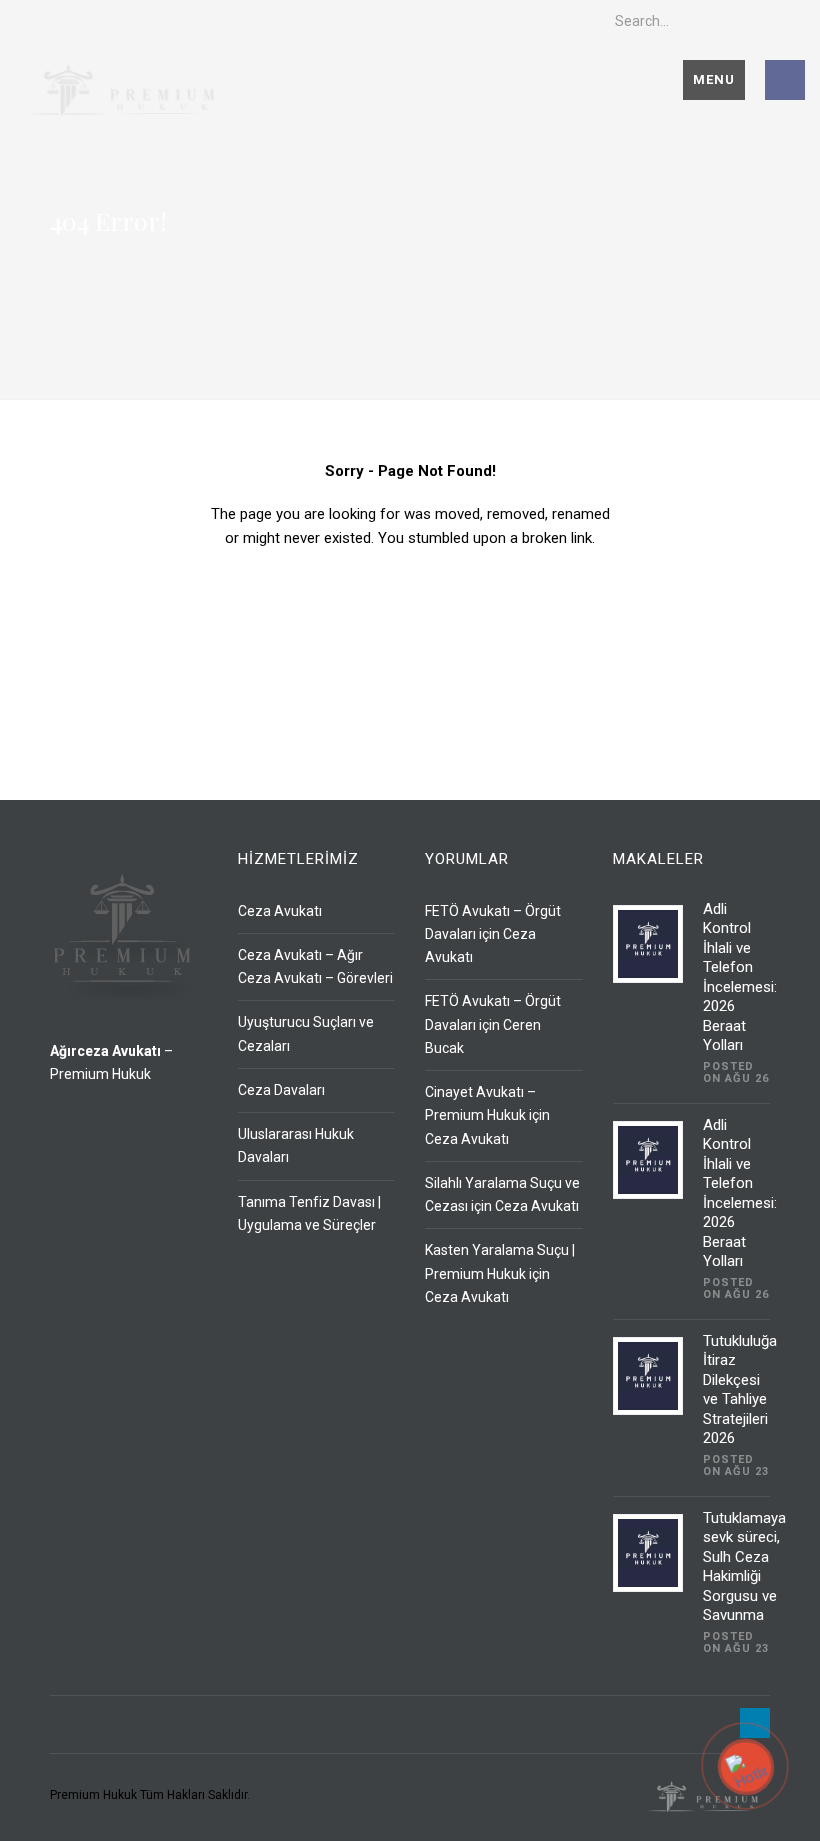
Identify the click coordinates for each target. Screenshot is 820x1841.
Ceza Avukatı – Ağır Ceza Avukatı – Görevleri (315, 966)
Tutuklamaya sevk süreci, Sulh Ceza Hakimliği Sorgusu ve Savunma (744, 1567)
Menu (714, 79)
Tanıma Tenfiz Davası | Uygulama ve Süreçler (309, 1213)
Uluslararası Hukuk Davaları (296, 1145)
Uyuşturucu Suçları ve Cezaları (306, 1033)
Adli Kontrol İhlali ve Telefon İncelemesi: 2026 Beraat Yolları (740, 977)
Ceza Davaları (281, 1090)
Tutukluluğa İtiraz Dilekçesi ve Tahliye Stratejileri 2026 (740, 1390)
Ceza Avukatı (280, 911)
